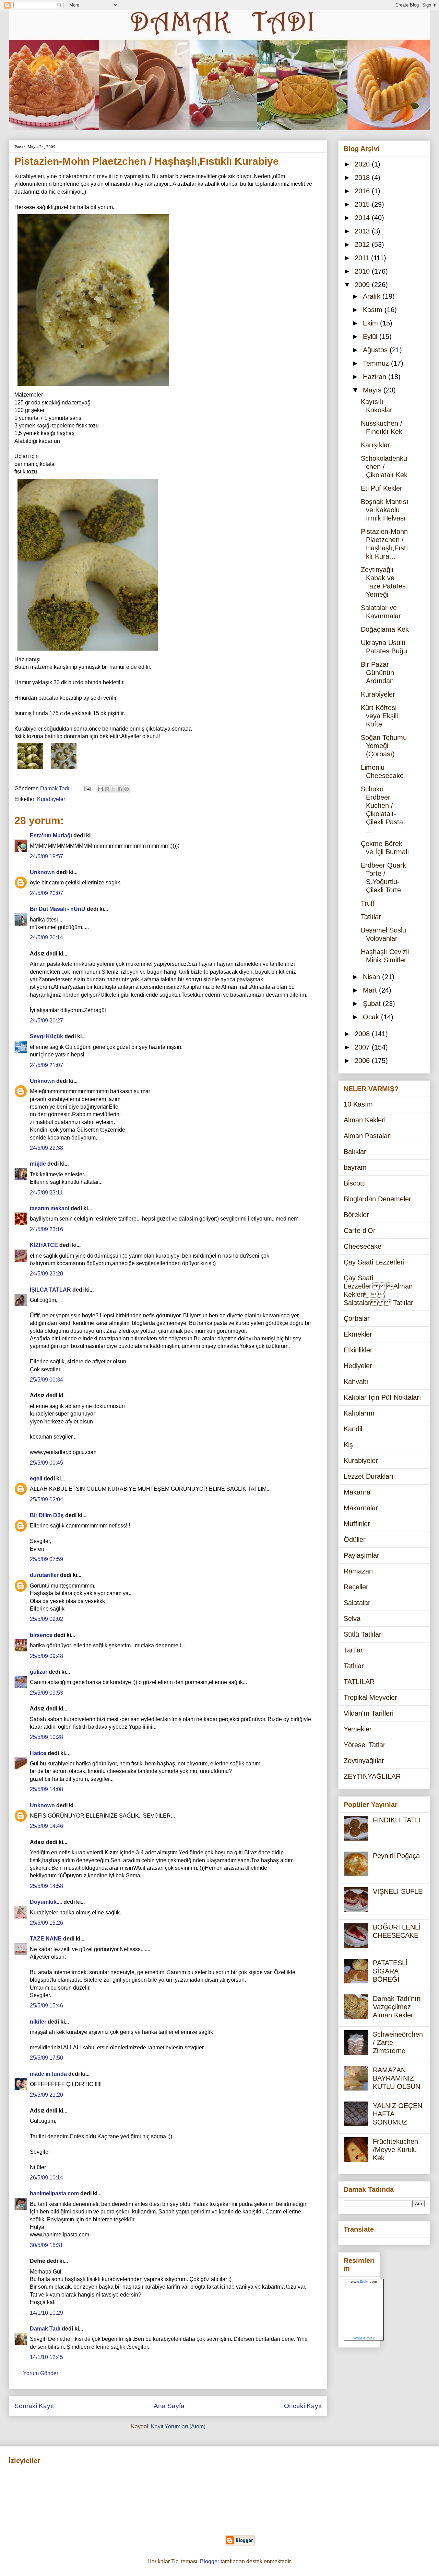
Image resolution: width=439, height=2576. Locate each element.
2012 (363, 244)
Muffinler (357, 1524)
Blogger (210, 2561)
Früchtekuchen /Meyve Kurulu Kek (395, 2150)
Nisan (372, 977)
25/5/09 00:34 (46, 1380)
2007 (363, 1047)
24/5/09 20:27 (46, 1021)
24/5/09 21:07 (46, 1065)
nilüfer (38, 2022)
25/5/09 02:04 (46, 1499)
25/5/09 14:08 (46, 1789)
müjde (38, 1164)
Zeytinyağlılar (364, 1761)
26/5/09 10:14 (46, 2178)
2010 (363, 271)
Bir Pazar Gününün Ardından (377, 673)
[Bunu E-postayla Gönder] (100, 789)
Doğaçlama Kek (385, 629)
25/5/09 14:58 (46, 1886)
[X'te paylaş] (114, 789)
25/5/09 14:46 (46, 1826)
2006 (363, 1061)
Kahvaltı (356, 1382)
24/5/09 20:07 (46, 893)
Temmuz (377, 363)
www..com (364, 2281)
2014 (363, 218)
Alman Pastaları (368, 1136)
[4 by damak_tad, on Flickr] (30, 770)
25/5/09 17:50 (46, 2058)
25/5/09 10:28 (46, 1737)
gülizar (39, 1672)
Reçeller (356, 1587)
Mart (371, 990)
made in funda (48, 2074)
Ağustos (376, 350)
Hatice (38, 1753)
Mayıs (373, 390)
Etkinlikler (358, 1350)
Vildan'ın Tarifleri (369, 1713)
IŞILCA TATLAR (50, 1290)
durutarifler (44, 1575)
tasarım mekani (50, 1208)
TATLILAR (359, 1682)
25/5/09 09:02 (46, 1619)
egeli (36, 1479)
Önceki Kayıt (303, 2406)
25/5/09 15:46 (46, 2006)
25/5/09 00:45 (46, 1463)
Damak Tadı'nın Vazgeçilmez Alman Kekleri (397, 2007)
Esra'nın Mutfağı (51, 835)
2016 (363, 191)
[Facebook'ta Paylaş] (120, 789)
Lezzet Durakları (369, 1476)
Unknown (42, 872)
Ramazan (358, 1571)
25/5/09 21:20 (46, 2095)
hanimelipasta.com (54, 2193)
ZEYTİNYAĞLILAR (372, 1776)
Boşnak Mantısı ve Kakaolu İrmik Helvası (385, 510)
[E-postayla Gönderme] (87, 788)
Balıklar (355, 1152)
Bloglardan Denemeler (377, 1199)
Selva (352, 1618)
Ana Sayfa (169, 2406)
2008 (363, 1034)
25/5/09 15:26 (46, 1923)
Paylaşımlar (361, 1555)
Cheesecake (363, 1246)
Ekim (371, 323)
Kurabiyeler (51, 799)
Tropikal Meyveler (370, 1697)
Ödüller (355, 1539)
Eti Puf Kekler (382, 488)
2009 (363, 285)
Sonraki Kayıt (34, 2406)
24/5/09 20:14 (46, 937)
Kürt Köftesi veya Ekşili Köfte (379, 716)
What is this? (364, 2338)
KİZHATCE (44, 1245)
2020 (363, 164)
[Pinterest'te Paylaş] (127, 789)
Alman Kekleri (365, 1120)
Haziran (376, 377)
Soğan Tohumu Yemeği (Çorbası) (384, 746)
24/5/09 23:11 (46, 1193)
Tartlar (353, 1650)
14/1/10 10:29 (46, 2313)
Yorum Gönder (41, 2373)
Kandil (353, 1429)
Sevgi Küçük (46, 1036)
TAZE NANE (46, 1939)
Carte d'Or (360, 1230)
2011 (363, 258)
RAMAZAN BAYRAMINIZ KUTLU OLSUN (396, 2078)
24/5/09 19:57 (46, 856)
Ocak (372, 1017)
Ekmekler (358, 1334)
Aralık (373, 296)
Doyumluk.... (46, 1902)
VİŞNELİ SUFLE (398, 1891)
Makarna (357, 1492)
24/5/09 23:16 (46, 1229)
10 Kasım (358, 1104)
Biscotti (355, 1183)
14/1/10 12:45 (46, 2357)
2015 (363, 204)
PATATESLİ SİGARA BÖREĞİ (390, 1971)
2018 (363, 178)
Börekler (356, 1215)
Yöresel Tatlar (365, 1745)
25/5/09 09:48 (46, 1656)
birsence (41, 1635)
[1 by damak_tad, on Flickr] (64, 770)
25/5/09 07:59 (46, 1559)
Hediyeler (358, 1366)
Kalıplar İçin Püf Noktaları (382, 1397)
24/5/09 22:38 (46, 1148)
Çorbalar (357, 1318)
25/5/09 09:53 (46, 1693)
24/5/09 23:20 (46, 1274)
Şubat (373, 1004)
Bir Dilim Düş (47, 1515)
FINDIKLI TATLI (397, 1820)
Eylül (371, 336)
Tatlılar (371, 917)
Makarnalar (361, 1508)
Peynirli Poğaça (396, 1856)
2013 (363, 231)
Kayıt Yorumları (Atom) (178, 2426)
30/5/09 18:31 (46, 2245)
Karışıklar (375, 445)
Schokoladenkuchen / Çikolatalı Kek (384, 467)
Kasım (374, 310)
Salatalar (357, 1603)
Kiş (348, 1445)
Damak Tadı (45, 2329)
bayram (355, 1167)
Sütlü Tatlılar (363, 1634)
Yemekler (358, 1729)
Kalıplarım (359, 1413)
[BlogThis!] (107, 789)
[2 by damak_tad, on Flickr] (88, 652)
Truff (368, 903)
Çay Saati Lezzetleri (374, 1262)
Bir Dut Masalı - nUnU (58, 909)
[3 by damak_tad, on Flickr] (93, 387)
